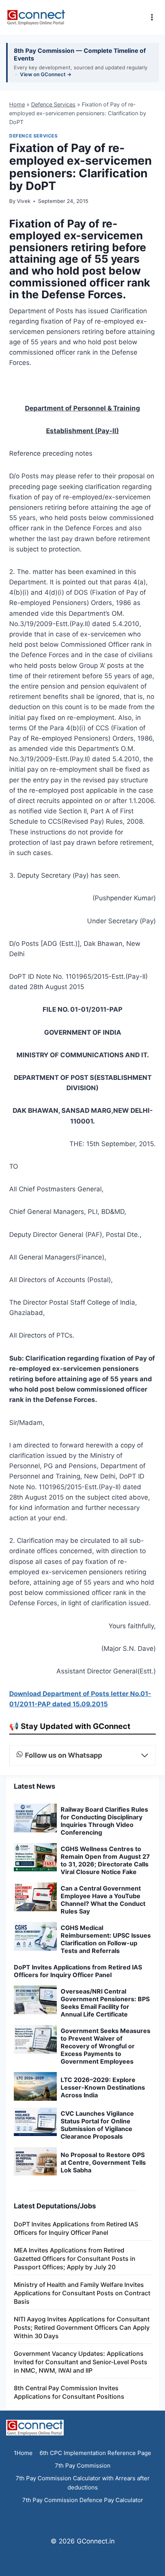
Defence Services (53, 104)
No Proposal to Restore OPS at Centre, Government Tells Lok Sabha (103, 2507)
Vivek (24, 201)
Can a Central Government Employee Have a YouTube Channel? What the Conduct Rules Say (103, 2244)
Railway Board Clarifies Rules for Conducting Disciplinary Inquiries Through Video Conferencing (104, 2165)
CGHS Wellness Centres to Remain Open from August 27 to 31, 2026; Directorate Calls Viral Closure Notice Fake (105, 2205)
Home (17, 104)
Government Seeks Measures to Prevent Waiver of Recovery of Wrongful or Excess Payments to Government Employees (106, 2391)
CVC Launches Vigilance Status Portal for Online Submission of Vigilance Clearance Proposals (97, 2470)
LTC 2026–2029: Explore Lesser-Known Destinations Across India (103, 2432)
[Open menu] (152, 17)
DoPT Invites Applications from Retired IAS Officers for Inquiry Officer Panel (78, 2316)
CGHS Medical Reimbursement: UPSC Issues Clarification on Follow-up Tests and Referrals (106, 2284)
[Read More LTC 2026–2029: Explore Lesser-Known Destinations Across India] (35, 2431)
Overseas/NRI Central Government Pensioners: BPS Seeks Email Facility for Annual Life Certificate (105, 2347)
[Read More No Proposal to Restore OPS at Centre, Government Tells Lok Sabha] (35, 2506)
